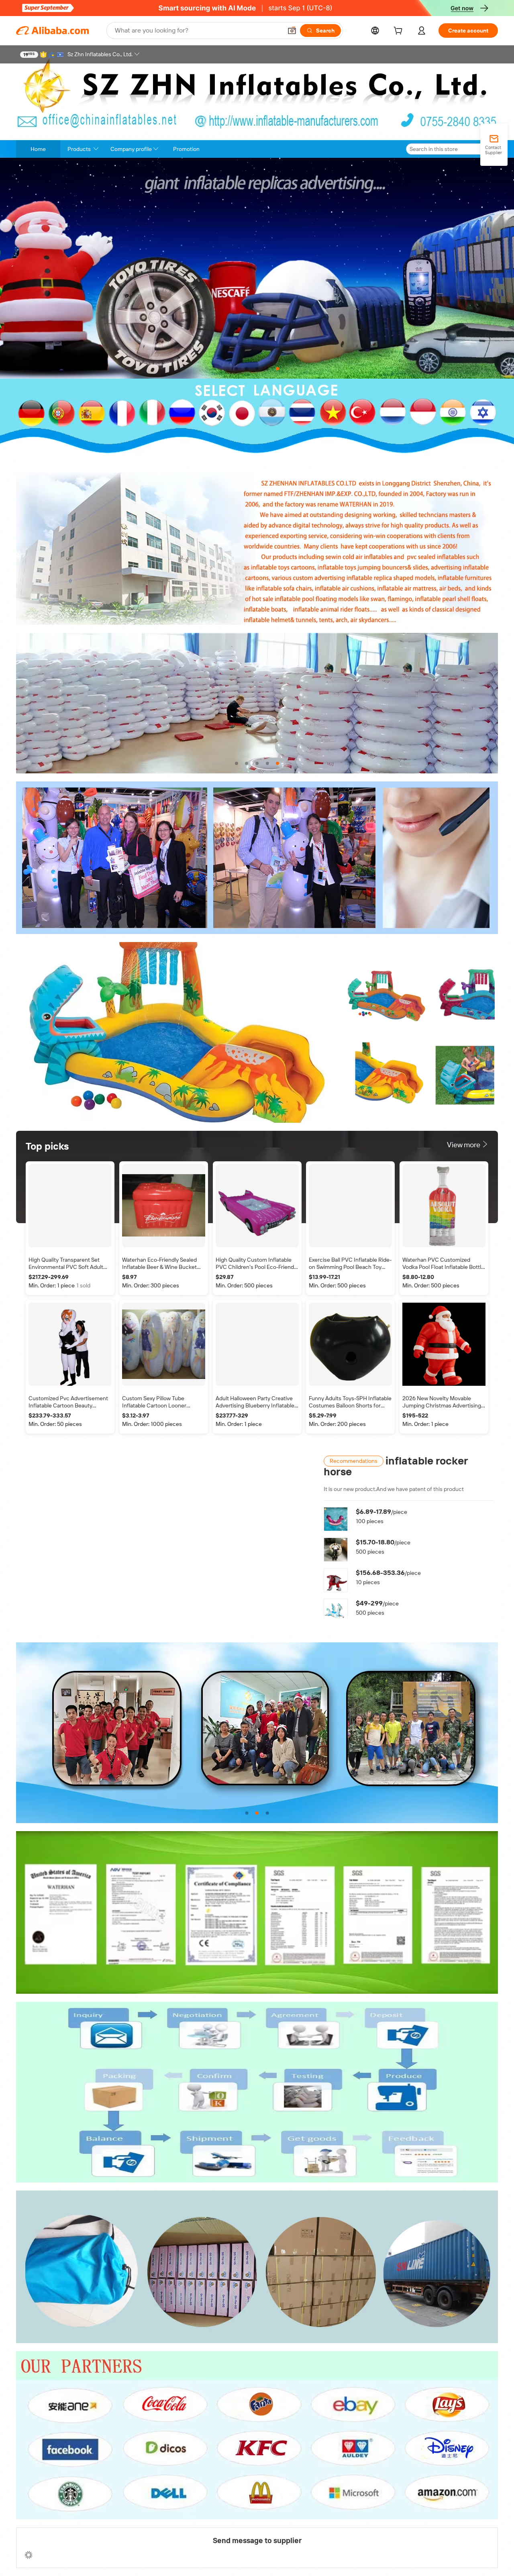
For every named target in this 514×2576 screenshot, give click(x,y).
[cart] (400, 32)
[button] (292, 31)
